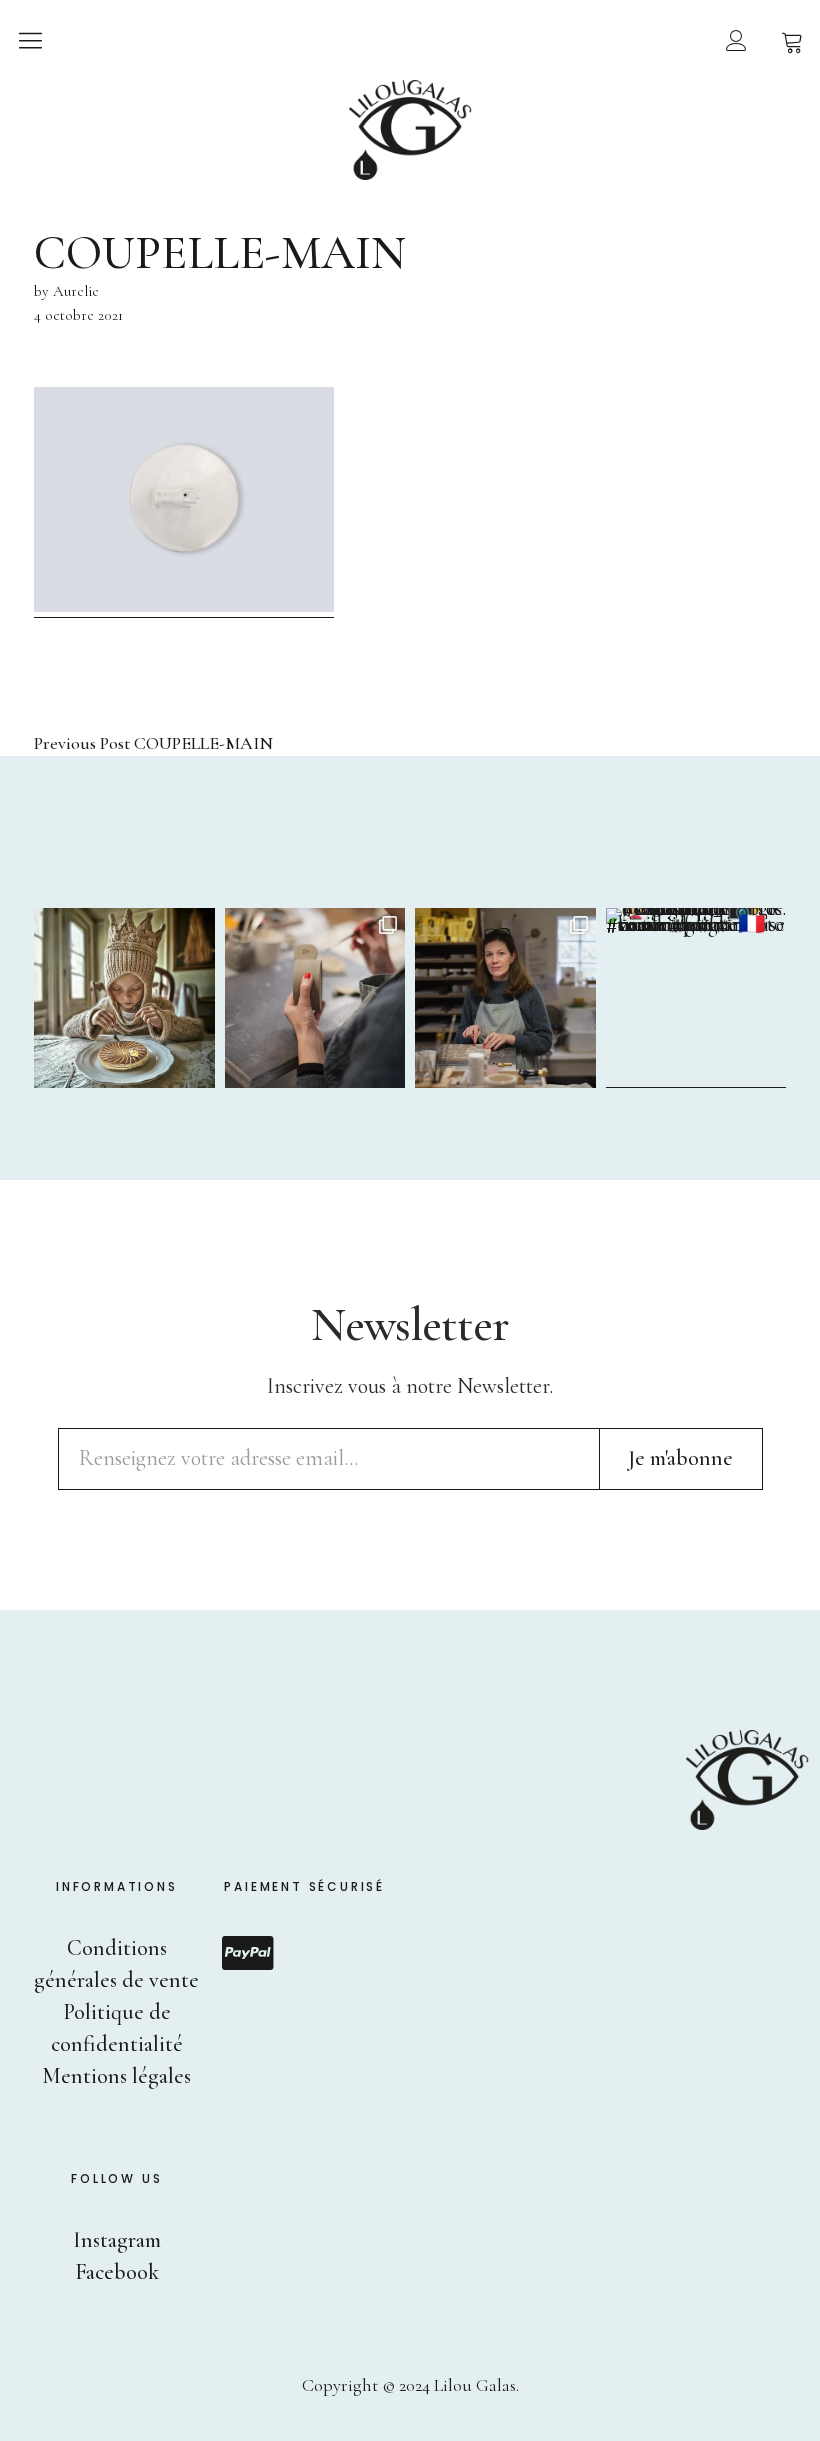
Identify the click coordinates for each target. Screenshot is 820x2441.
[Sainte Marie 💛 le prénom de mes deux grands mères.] (696, 998)
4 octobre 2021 (78, 315)
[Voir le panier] (792, 40)
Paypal (248, 1953)
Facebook (117, 2272)
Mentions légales (116, 2076)
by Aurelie (66, 291)
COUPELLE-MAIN (153, 743)
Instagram (117, 2240)
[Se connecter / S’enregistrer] (736, 40)
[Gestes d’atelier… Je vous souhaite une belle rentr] (315, 998)
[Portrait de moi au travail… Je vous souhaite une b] (505, 998)
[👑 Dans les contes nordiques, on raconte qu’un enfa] (124, 998)
